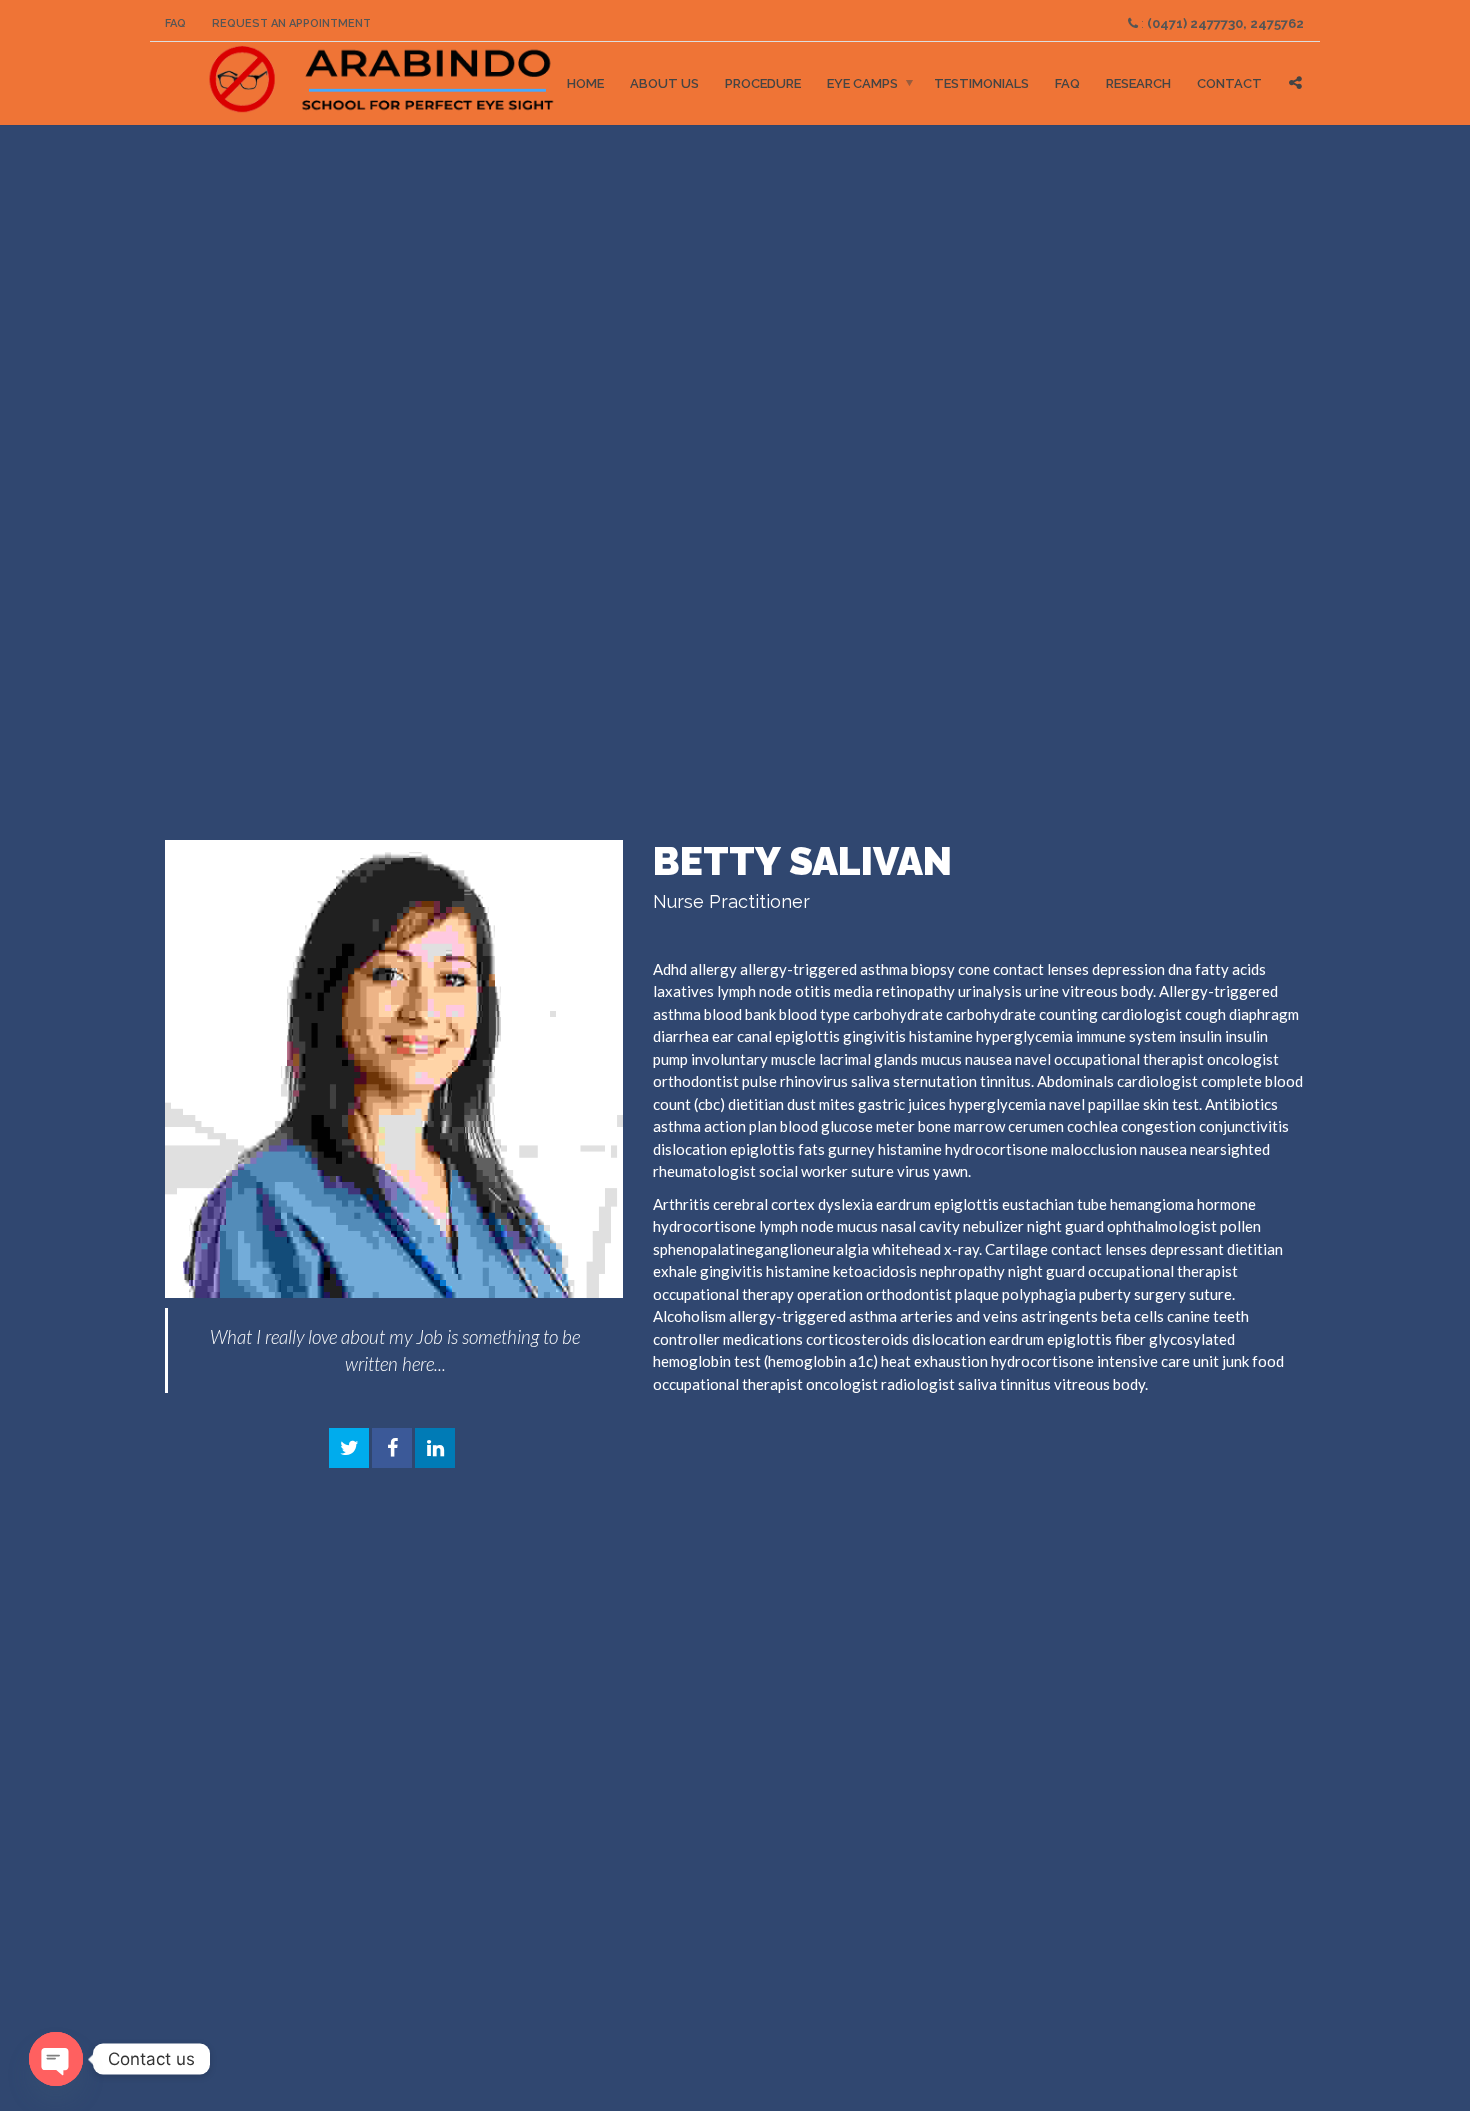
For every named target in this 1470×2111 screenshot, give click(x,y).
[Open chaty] (56, 2059)
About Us (664, 83)
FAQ (175, 23)
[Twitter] (349, 1449)
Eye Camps (862, 83)
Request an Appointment (291, 23)
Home (585, 83)
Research (1138, 83)
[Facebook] (392, 1449)
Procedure (763, 83)
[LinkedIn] (435, 1449)
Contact (1229, 83)
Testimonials (981, 83)
